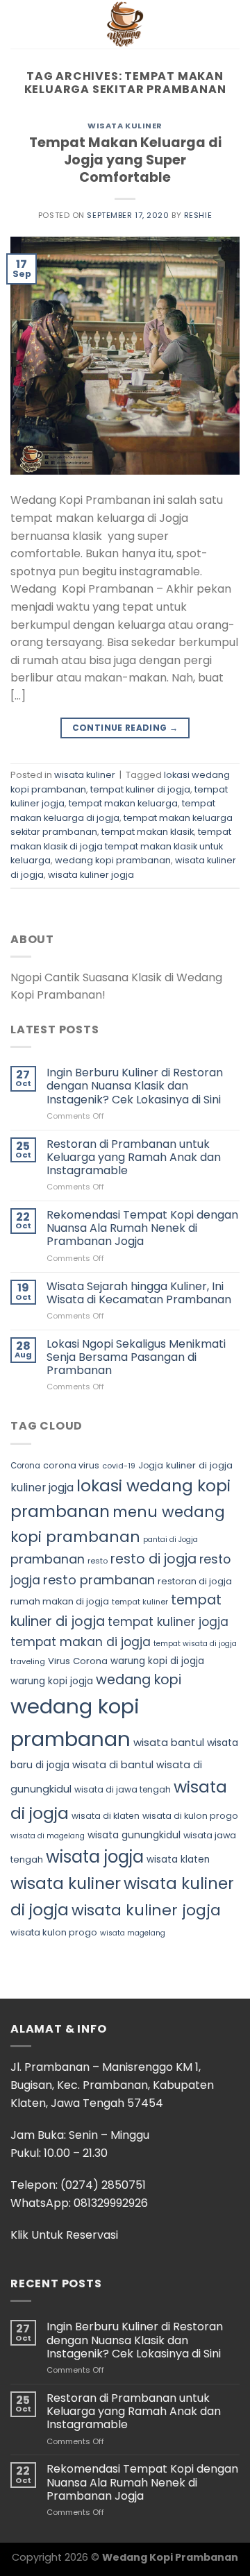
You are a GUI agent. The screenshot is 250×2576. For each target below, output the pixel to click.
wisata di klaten (106, 1816)
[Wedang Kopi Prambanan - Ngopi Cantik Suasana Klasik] (125, 24)
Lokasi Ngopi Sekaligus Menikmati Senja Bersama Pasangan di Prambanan (136, 1357)
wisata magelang (133, 1933)
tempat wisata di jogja (195, 1644)
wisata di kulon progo (190, 1816)
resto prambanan (99, 1580)
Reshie (198, 215)
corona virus (71, 1465)
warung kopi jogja (52, 1681)
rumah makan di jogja (60, 1601)
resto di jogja (153, 1559)
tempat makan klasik (148, 832)
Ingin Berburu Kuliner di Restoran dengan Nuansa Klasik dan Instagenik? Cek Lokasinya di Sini (135, 1086)
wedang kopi (139, 1680)
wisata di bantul (113, 1765)
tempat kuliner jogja (168, 1622)
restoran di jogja (195, 1581)
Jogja (151, 1465)
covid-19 (119, 1466)
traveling (28, 1661)
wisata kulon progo (54, 1932)
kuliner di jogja (199, 1465)
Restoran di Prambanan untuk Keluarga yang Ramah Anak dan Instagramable (134, 1158)
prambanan (48, 1559)
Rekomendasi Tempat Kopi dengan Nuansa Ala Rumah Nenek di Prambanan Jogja (142, 1228)
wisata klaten (178, 1859)
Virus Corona (78, 1661)
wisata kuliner (125, 126)
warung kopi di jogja (157, 1661)
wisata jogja (95, 1857)
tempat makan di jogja (81, 1642)
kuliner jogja (42, 1488)
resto (98, 1561)
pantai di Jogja (170, 1540)
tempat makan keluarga (123, 803)
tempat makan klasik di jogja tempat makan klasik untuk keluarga (121, 846)
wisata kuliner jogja (91, 875)
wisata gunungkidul (134, 1835)
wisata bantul (169, 1742)
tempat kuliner (140, 1602)
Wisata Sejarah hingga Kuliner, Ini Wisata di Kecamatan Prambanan (139, 1293)
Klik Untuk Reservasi (64, 2235)
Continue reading (125, 728)
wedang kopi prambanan (113, 860)
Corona (25, 1466)
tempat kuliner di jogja (140, 789)
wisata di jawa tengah (123, 1789)
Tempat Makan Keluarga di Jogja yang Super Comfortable (125, 160)
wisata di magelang (48, 1836)
